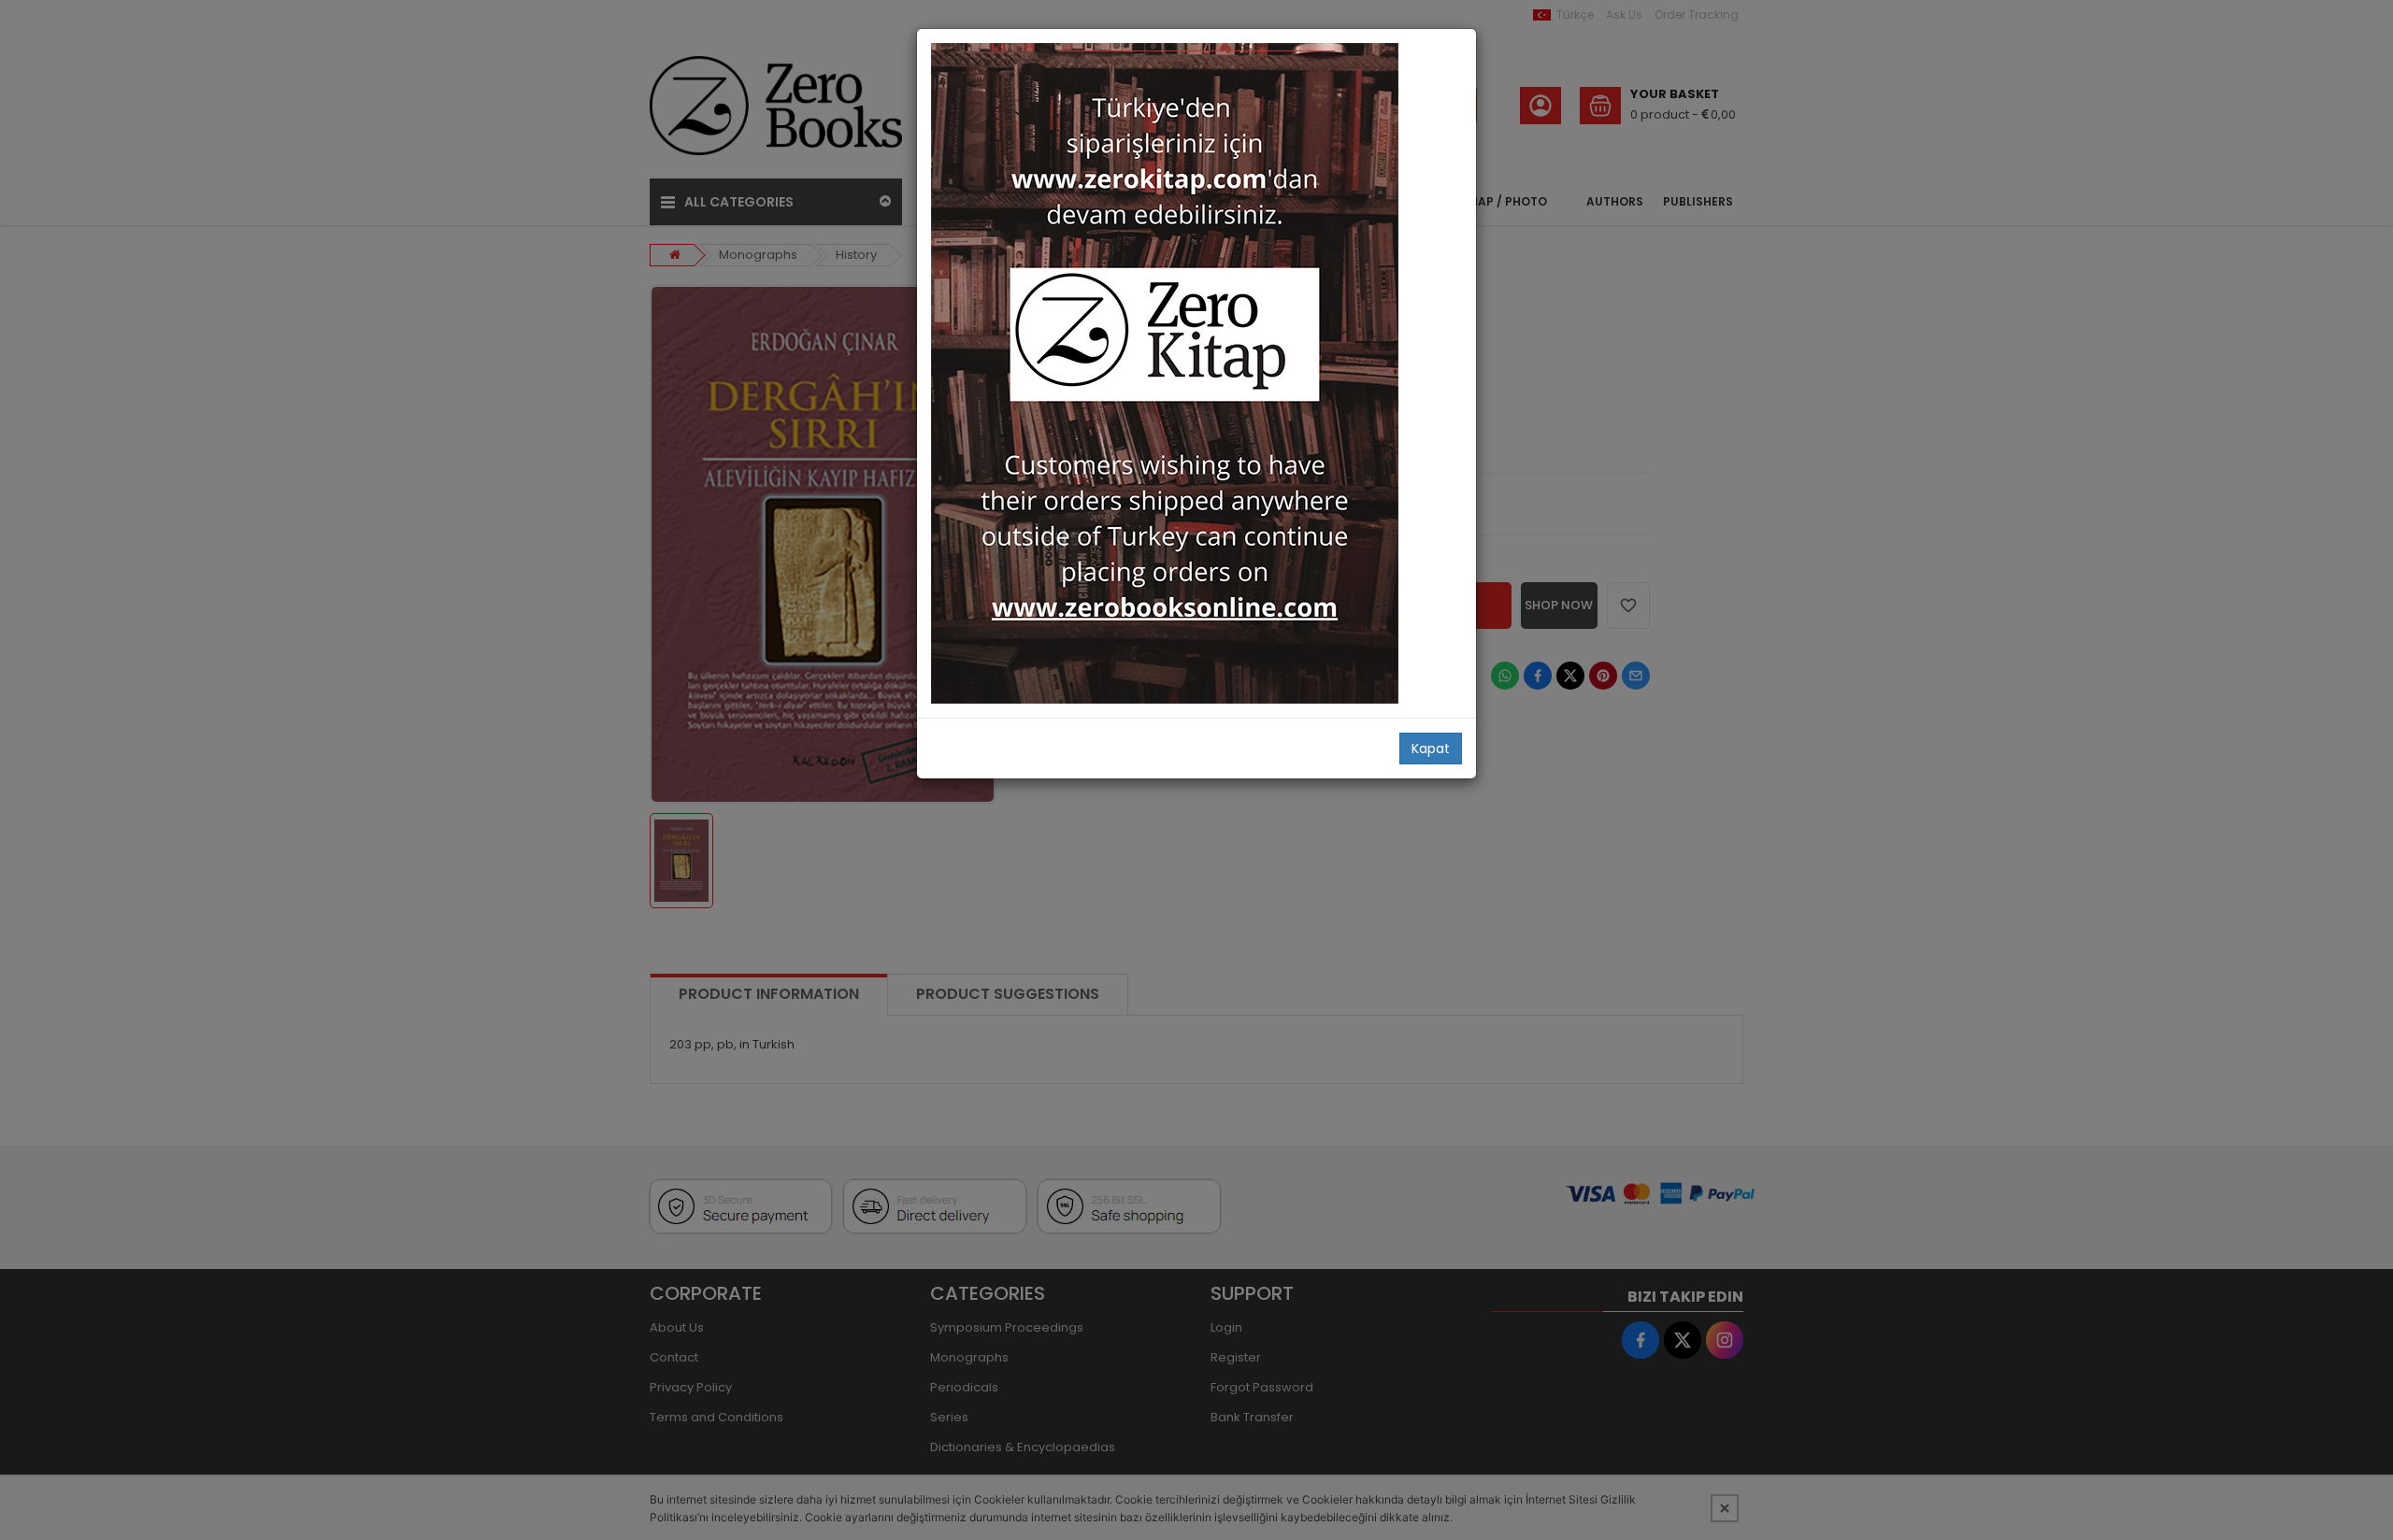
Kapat (1431, 749)
